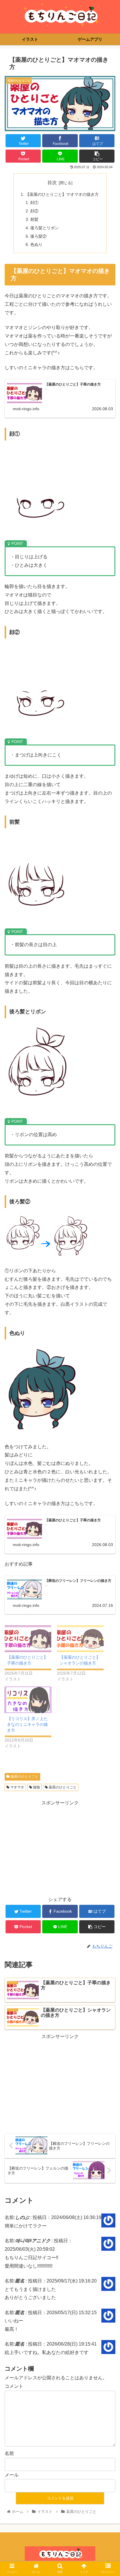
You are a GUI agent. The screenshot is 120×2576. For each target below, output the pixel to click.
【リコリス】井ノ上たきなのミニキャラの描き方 (27, 1724)
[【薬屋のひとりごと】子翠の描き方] (28, 1639)
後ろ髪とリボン (45, 228)
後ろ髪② (38, 236)
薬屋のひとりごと (24, 1776)
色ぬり (36, 244)
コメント (14, 2386)
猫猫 (36, 1787)
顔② (34, 211)
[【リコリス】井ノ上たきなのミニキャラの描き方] (28, 1700)
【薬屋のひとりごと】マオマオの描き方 (62, 194)
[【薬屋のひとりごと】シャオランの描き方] (80, 1639)
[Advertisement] (60, 1848)
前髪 (34, 219)
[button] (108, 1301)
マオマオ (17, 1787)
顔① (34, 202)
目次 (52, 183)
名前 (9, 2453)
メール (12, 2475)
